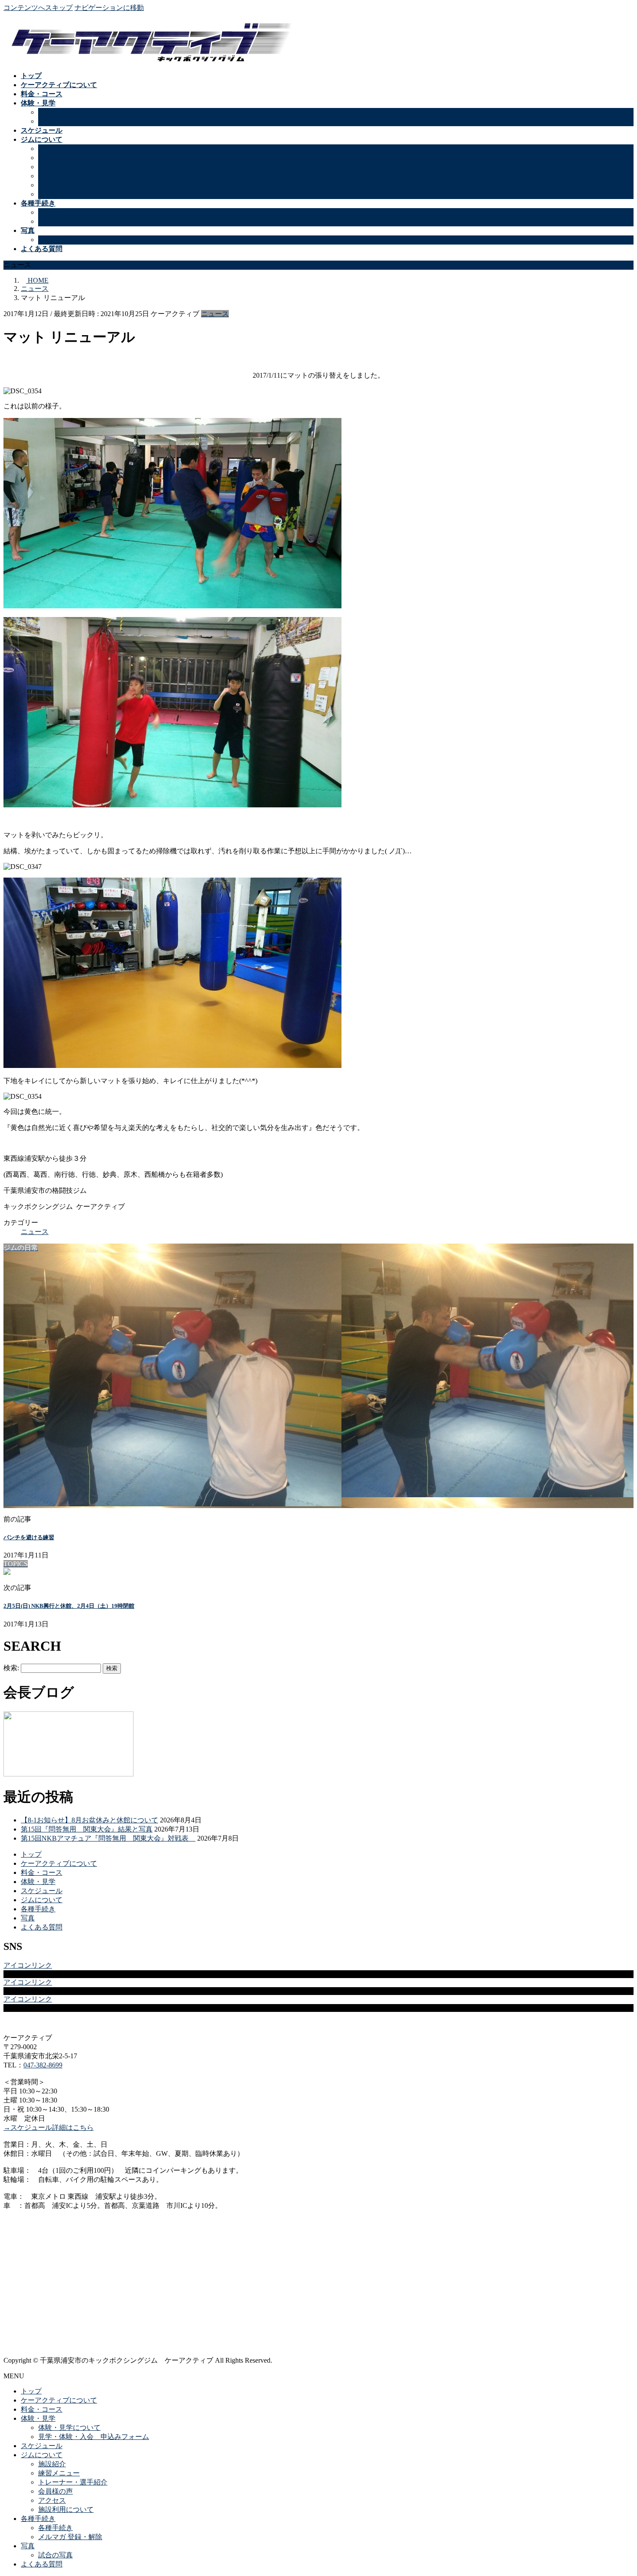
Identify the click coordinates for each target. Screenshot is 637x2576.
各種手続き (55, 212)
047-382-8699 (43, 2065)
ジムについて (42, 1900)
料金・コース (42, 1872)
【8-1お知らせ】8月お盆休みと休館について (89, 1820)
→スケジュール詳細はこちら (49, 2127)
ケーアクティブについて (59, 1863)
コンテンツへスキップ (38, 8)
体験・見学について (69, 112)
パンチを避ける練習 (29, 1537)
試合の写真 (55, 240)
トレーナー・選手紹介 (73, 167)
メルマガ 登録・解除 (70, 221)
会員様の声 (55, 176)
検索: (11, 1668)
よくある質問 (42, 1927)
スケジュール (42, 1891)
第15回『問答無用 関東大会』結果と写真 (87, 1829)
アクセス (52, 185)
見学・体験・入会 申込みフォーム (94, 121)
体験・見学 (38, 1882)
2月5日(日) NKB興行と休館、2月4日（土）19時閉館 (69, 1606)
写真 (28, 1918)
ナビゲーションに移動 (109, 8)
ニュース (215, 314)
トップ (31, 1854)
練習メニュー (59, 158)
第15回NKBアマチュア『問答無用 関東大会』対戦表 (108, 1838)
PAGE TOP (616, 2490)
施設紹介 (52, 149)
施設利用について (66, 194)
